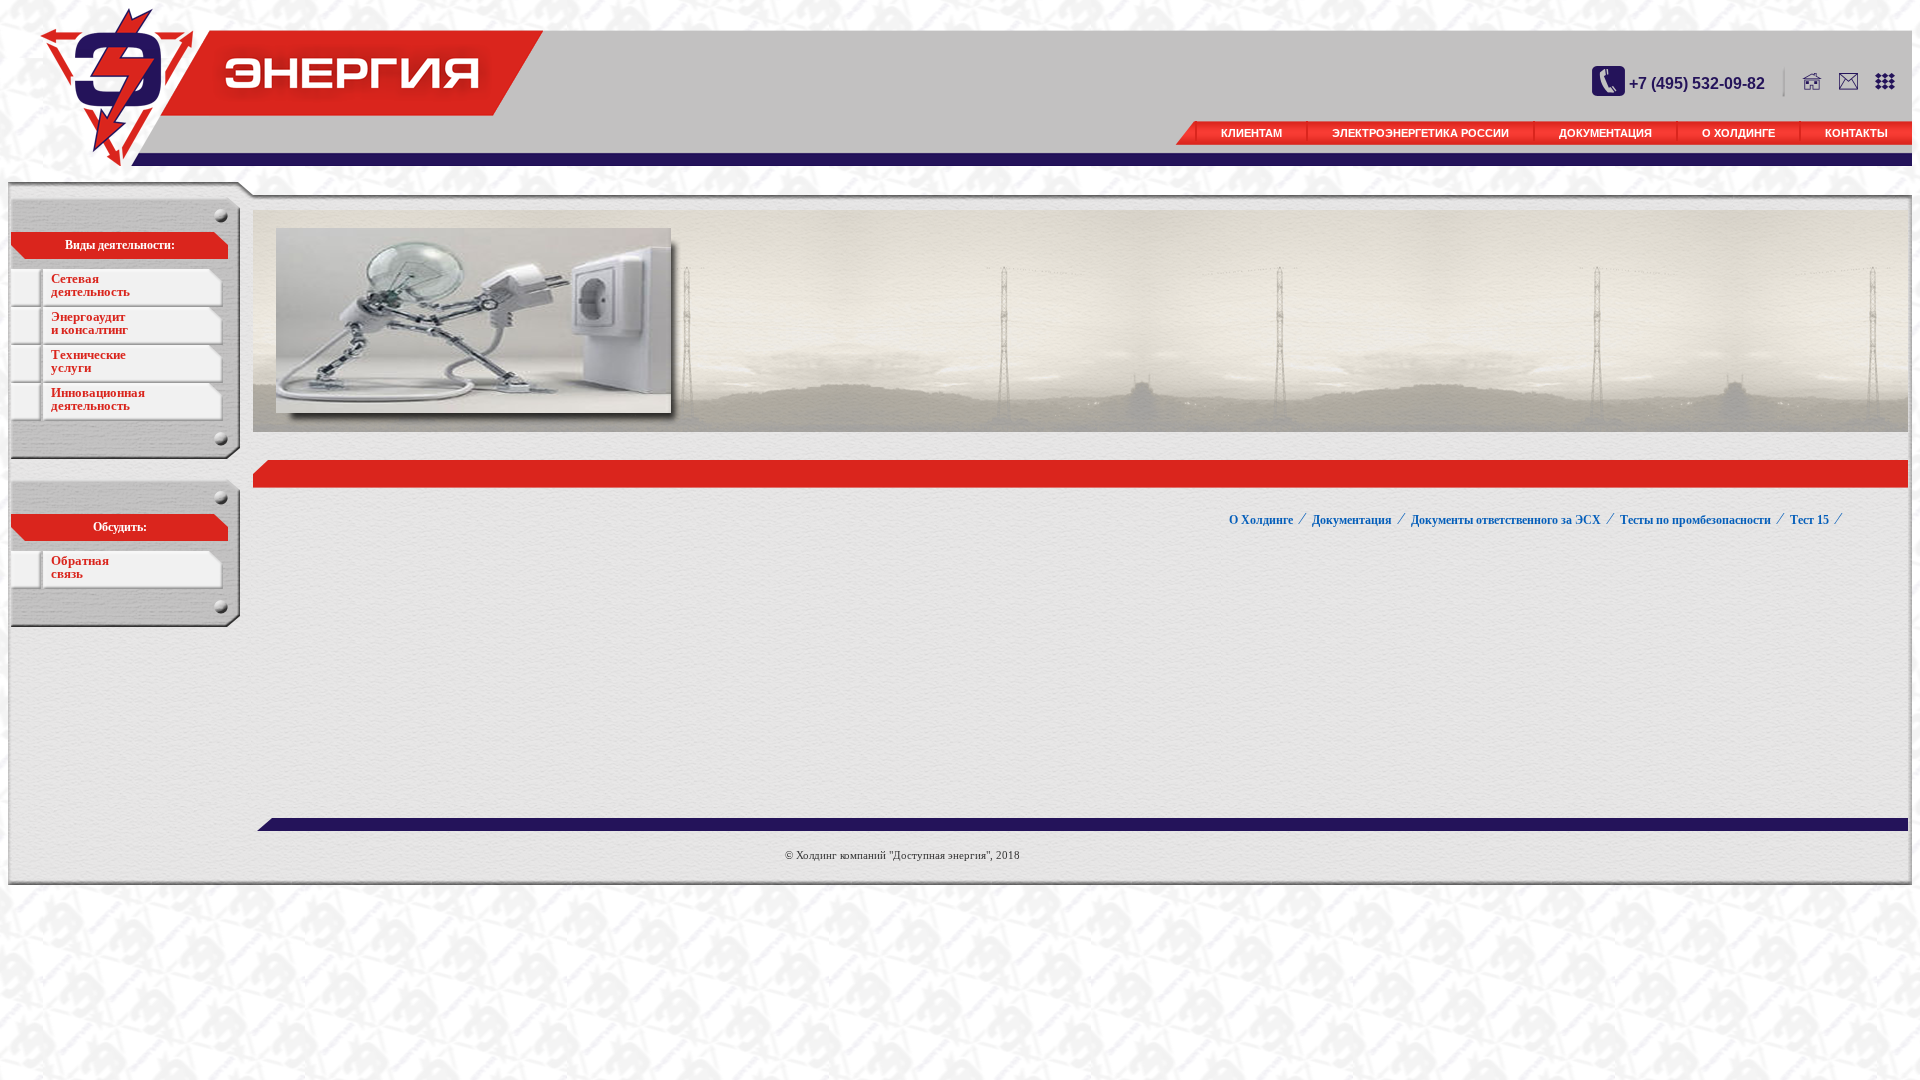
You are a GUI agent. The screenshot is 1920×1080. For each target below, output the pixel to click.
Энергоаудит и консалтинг (89, 323)
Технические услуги (88, 361)
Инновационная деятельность (98, 399)
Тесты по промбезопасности (1695, 520)
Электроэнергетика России (1420, 133)
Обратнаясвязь (80, 567)
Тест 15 (1809, 520)
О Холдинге (1738, 133)
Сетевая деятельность (90, 285)
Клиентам (1251, 133)
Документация (1605, 133)
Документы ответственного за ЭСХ (1506, 520)
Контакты (1856, 133)
